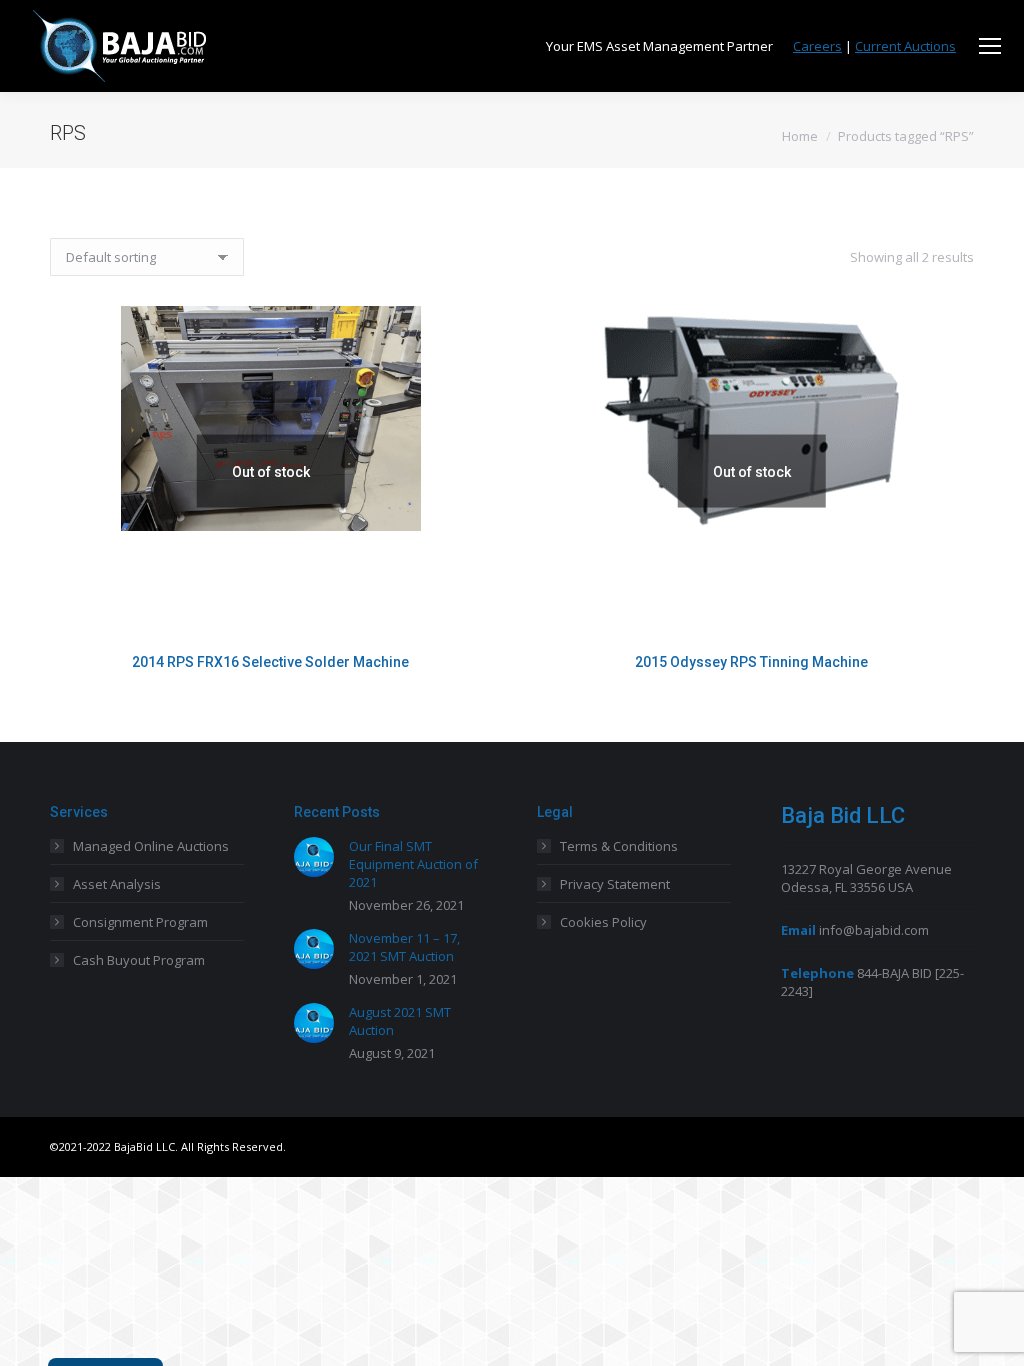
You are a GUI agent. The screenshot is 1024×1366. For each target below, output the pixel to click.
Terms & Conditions (619, 846)
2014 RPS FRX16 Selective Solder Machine (270, 662)
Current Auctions (905, 46)
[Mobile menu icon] (990, 46)
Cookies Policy (603, 922)
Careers (817, 46)
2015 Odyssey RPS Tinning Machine (751, 662)
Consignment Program (140, 922)
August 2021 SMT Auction (400, 1021)
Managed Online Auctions (151, 846)
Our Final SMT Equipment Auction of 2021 (413, 864)
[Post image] (314, 857)
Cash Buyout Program (139, 960)
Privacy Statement (615, 884)
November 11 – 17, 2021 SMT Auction (404, 947)
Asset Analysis (117, 884)
